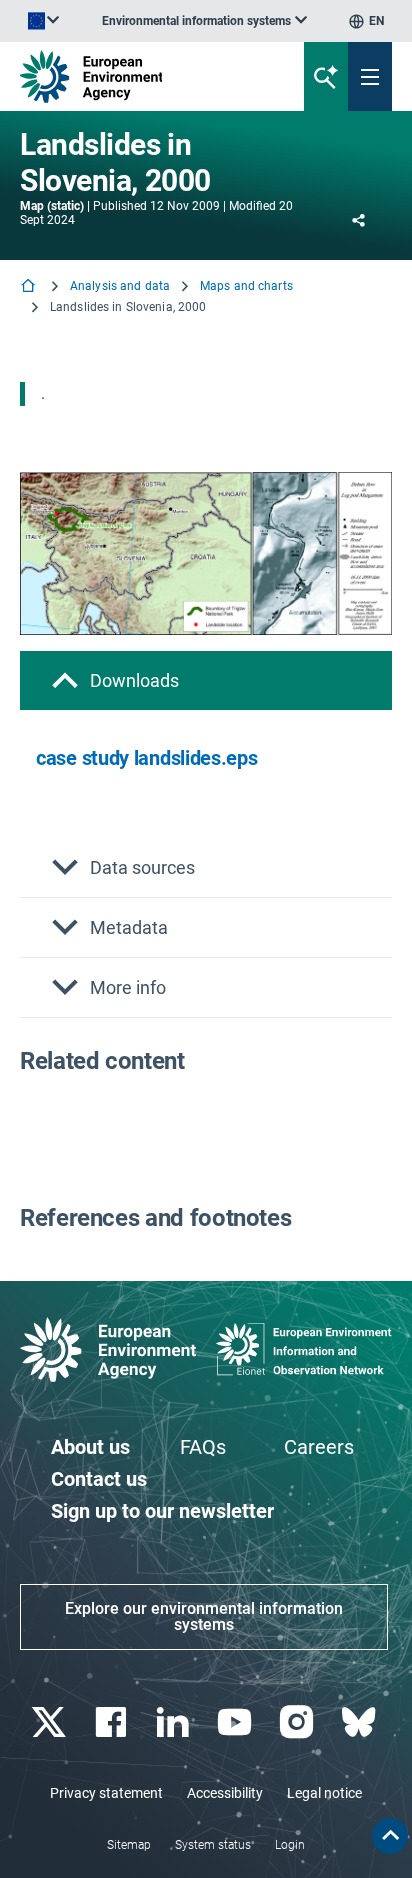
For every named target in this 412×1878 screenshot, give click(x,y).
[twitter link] (50, 1722)
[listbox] (204, 21)
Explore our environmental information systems (204, 1616)
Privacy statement (106, 1793)
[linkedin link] (174, 1722)
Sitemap (129, 1845)
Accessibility (225, 1793)
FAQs (203, 1447)
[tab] (206, 680)
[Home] (30, 287)
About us (90, 1447)
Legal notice (324, 1793)
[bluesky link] (360, 1722)
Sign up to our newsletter (162, 1511)
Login (290, 1845)
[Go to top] (390, 1836)
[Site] (139, 76)
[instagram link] (298, 1722)
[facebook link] (112, 1722)
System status (213, 1845)
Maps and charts (246, 286)
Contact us (99, 1479)
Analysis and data (120, 286)
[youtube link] (236, 1722)
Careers (319, 1447)
